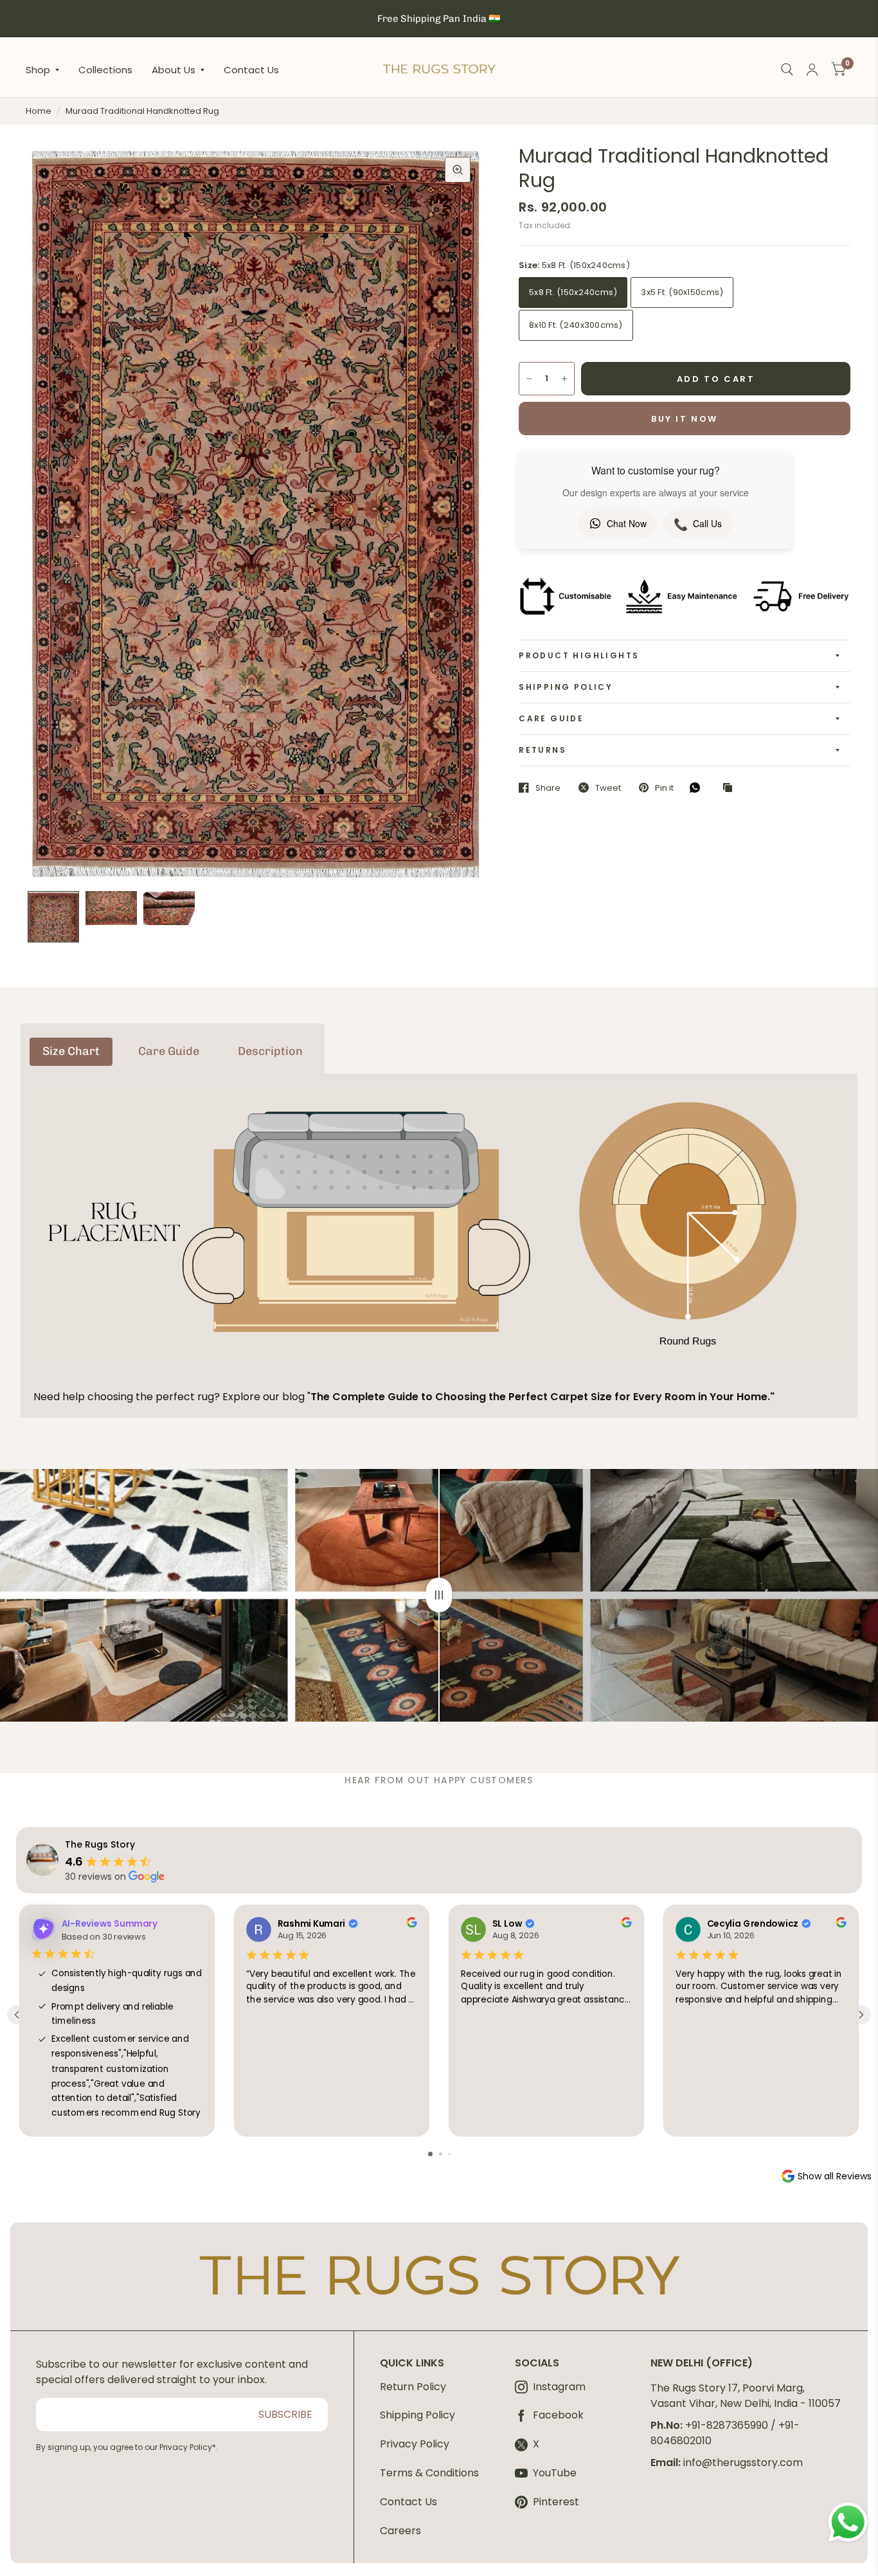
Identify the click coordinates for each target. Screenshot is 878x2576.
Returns (542, 750)
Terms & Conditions (429, 2473)
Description (270, 1051)
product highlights (579, 655)
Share (548, 788)
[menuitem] (47, 69)
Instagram (559, 2387)
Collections (105, 69)
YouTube (555, 2473)
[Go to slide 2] (441, 2154)
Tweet (608, 788)
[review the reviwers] (411, 1924)
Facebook (558, 2416)
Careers (400, 2531)
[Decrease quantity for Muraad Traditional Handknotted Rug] (529, 379)
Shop (38, 69)
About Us (174, 69)
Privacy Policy (415, 2444)
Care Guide (551, 718)
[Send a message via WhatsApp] (848, 2522)
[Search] (787, 70)
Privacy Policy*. (189, 2447)
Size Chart (71, 1051)
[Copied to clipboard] (731, 788)
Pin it (664, 788)
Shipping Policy (566, 687)
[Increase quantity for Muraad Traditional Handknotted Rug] (564, 379)
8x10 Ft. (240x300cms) (576, 325)
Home (39, 111)
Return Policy (413, 2387)
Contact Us (251, 69)
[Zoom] (458, 170)
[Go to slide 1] (430, 2154)
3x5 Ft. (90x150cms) (682, 292)
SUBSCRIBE (285, 2414)
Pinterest (556, 2502)
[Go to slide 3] (450, 2154)
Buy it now (685, 419)
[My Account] (812, 70)
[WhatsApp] (698, 788)
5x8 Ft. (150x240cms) (573, 292)
